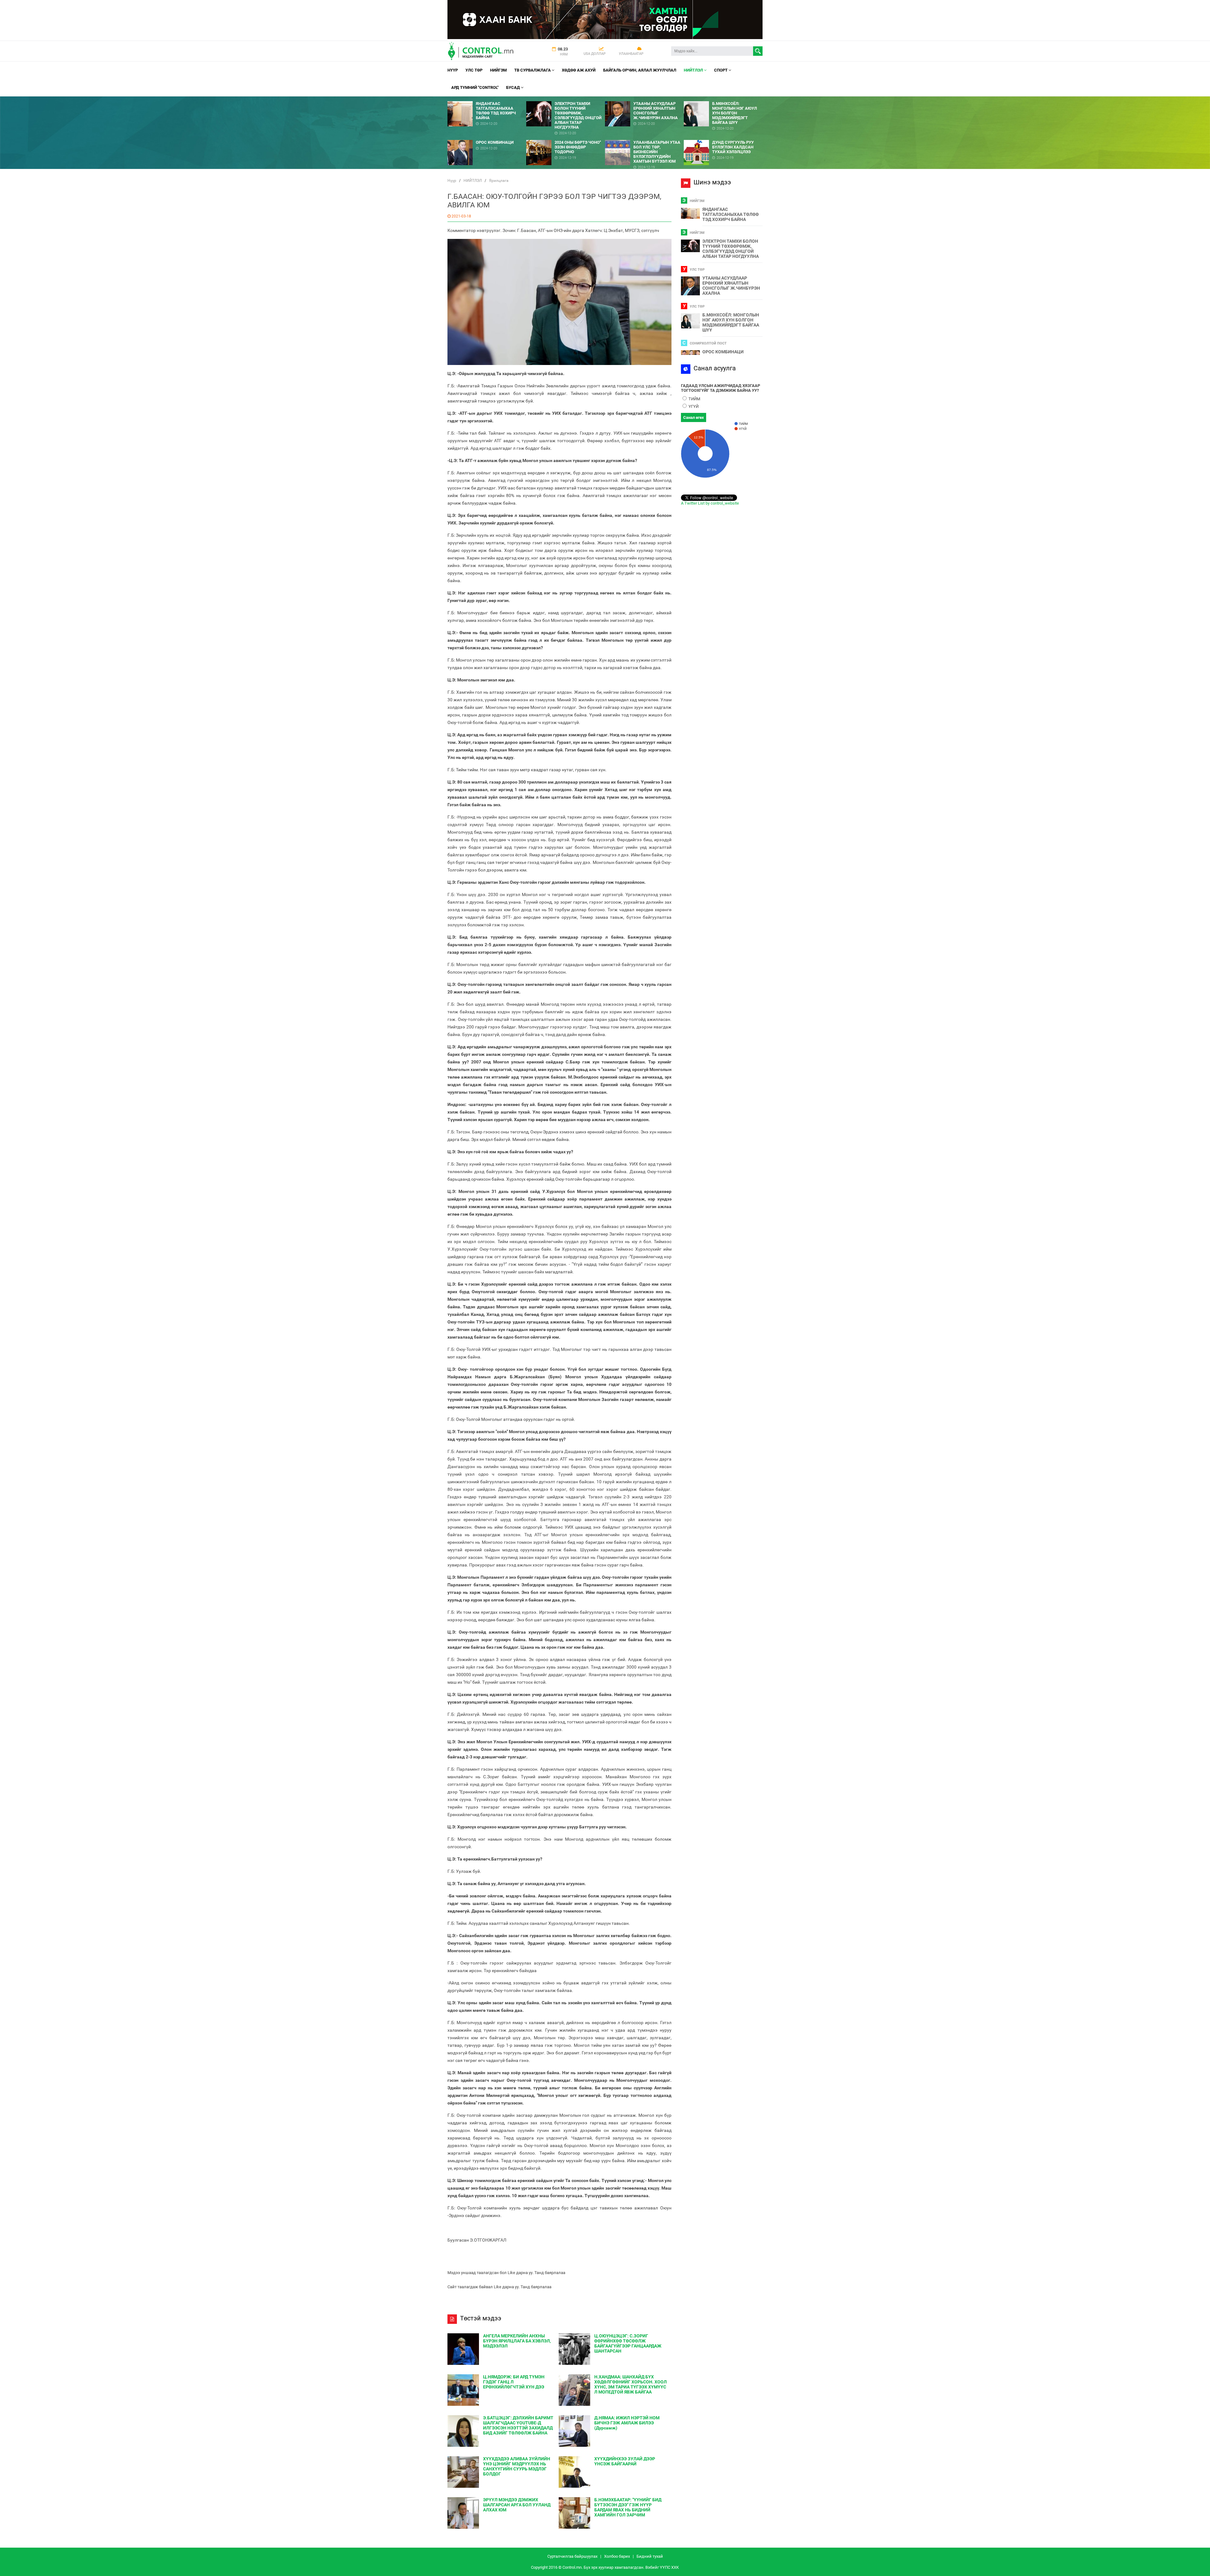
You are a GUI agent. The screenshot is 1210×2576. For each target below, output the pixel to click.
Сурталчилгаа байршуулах (572, 2556)
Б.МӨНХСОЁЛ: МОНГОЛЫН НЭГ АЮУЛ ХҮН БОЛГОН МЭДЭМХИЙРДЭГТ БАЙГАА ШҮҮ (731, 322)
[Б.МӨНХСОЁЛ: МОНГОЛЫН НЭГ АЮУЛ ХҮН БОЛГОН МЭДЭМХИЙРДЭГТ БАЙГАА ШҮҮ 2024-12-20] (723, 99)
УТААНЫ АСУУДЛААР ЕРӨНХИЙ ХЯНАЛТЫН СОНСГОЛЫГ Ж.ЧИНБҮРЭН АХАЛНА (731, 286)
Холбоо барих (617, 2556)
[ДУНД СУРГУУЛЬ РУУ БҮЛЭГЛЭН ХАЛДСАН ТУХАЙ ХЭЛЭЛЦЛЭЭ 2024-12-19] (723, 138)
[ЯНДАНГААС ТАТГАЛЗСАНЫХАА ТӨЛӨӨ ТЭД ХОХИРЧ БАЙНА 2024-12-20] (487, 99)
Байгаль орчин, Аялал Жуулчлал (640, 70)
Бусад (513, 87)
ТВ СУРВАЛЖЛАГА (533, 70)
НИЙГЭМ (498, 70)
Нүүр (453, 70)
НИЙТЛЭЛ (694, 70)
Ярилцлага (499, 181)
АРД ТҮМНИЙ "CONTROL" (475, 87)
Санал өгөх (694, 417)
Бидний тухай (650, 2556)
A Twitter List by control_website (710, 503)
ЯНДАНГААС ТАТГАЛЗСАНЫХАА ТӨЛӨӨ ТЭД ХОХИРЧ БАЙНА (731, 214)
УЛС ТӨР (474, 70)
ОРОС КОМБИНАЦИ (723, 352)
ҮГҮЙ (693, 406)
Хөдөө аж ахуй (579, 70)
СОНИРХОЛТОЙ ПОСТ (708, 343)
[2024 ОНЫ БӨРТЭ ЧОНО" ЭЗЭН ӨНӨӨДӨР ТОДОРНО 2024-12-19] (566, 138)
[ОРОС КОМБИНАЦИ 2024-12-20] (487, 138)
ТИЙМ (694, 399)
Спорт (721, 70)
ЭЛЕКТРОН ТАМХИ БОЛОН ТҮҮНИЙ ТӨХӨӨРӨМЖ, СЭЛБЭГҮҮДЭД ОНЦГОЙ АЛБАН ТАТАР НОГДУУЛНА (731, 249)
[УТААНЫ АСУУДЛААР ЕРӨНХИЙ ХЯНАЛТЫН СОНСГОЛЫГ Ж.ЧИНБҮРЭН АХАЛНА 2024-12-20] (644, 99)
